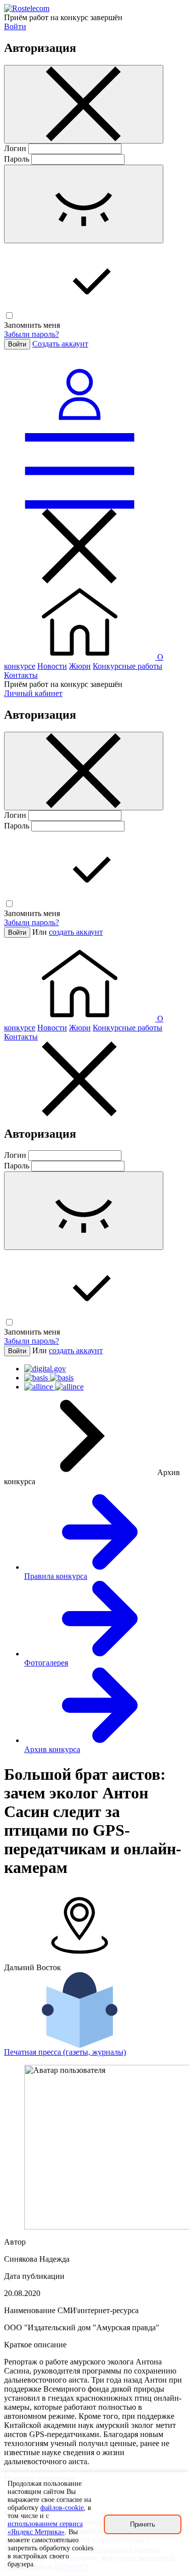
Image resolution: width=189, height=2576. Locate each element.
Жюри (80, 666)
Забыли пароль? (31, 334)
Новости (52, 666)
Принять (143, 2524)
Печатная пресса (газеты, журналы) (65, 2052)
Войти (15, 26)
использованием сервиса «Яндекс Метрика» (45, 2528)
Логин (15, 148)
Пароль (17, 159)
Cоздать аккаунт (60, 344)
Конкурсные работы (128, 666)
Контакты (21, 675)
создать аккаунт (76, 932)
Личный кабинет (33, 693)
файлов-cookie (62, 2508)
